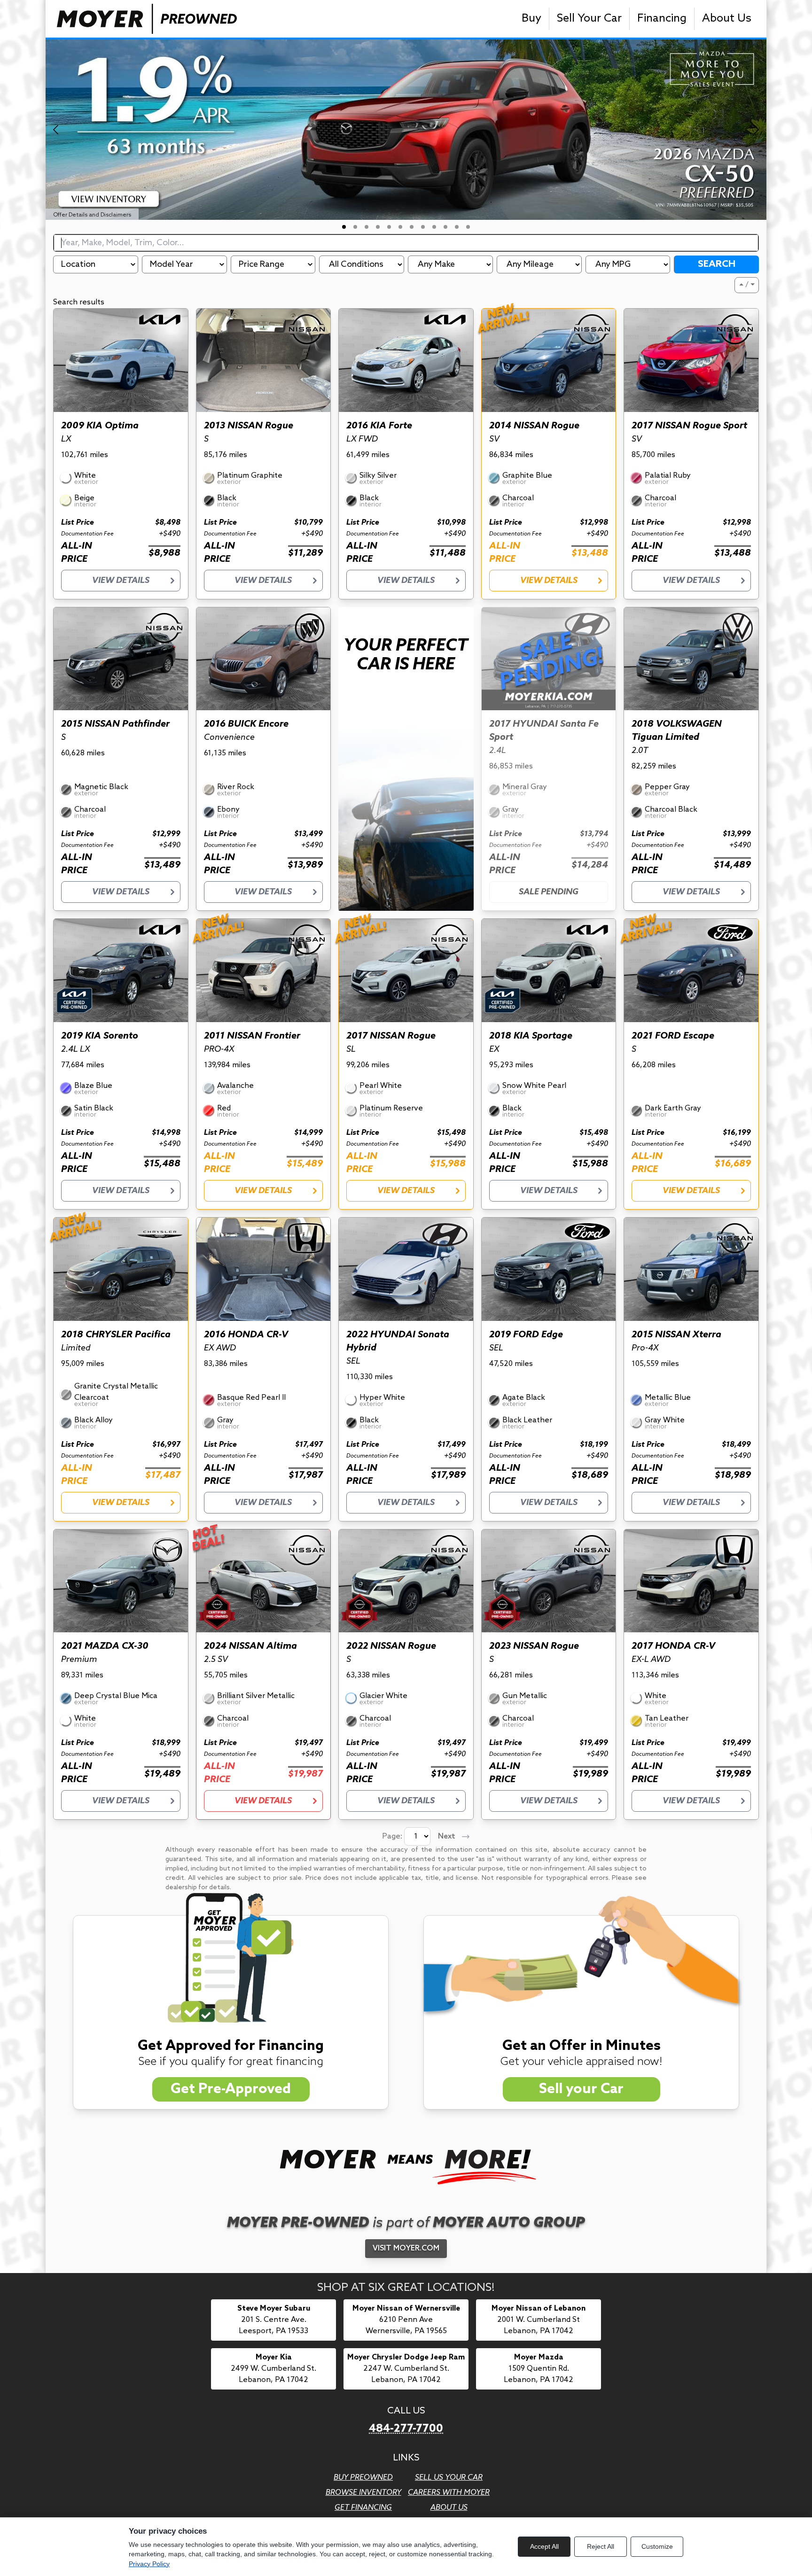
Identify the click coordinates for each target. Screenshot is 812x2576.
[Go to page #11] (457, 227)
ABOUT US (449, 2508)
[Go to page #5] (389, 227)
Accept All (544, 2546)
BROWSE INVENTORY (363, 2493)
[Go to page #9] (434, 227)
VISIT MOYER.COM (406, 2248)
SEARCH (717, 264)
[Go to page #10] (445, 227)
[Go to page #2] (355, 227)
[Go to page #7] (412, 227)
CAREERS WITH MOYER (449, 2493)
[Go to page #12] (468, 227)
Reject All (601, 2546)
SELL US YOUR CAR (449, 2478)
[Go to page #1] (344, 227)
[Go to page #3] (367, 227)
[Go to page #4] (378, 227)
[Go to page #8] (423, 227)
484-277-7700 (406, 2429)
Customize (657, 2546)
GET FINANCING (363, 2508)
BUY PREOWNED (363, 2478)
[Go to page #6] (400, 227)
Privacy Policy (149, 2564)
